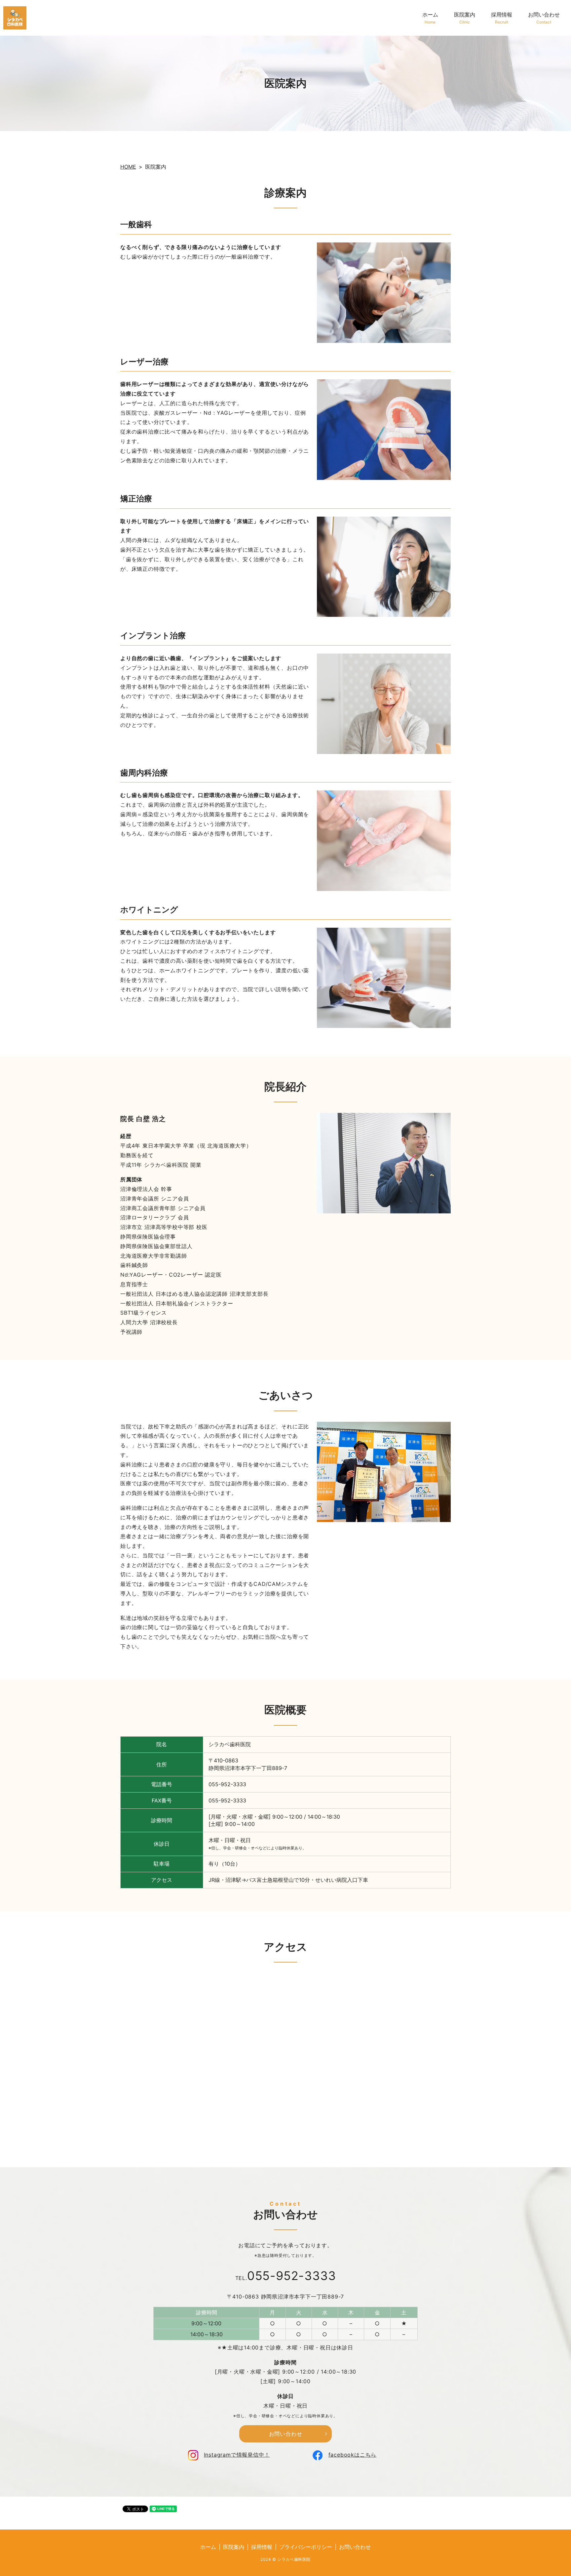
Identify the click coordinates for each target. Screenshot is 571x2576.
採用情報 (502, 18)
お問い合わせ (544, 18)
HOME (128, 167)
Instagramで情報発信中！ (237, 2455)
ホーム (430, 18)
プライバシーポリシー (306, 2547)
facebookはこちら (353, 2455)
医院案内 (465, 18)
